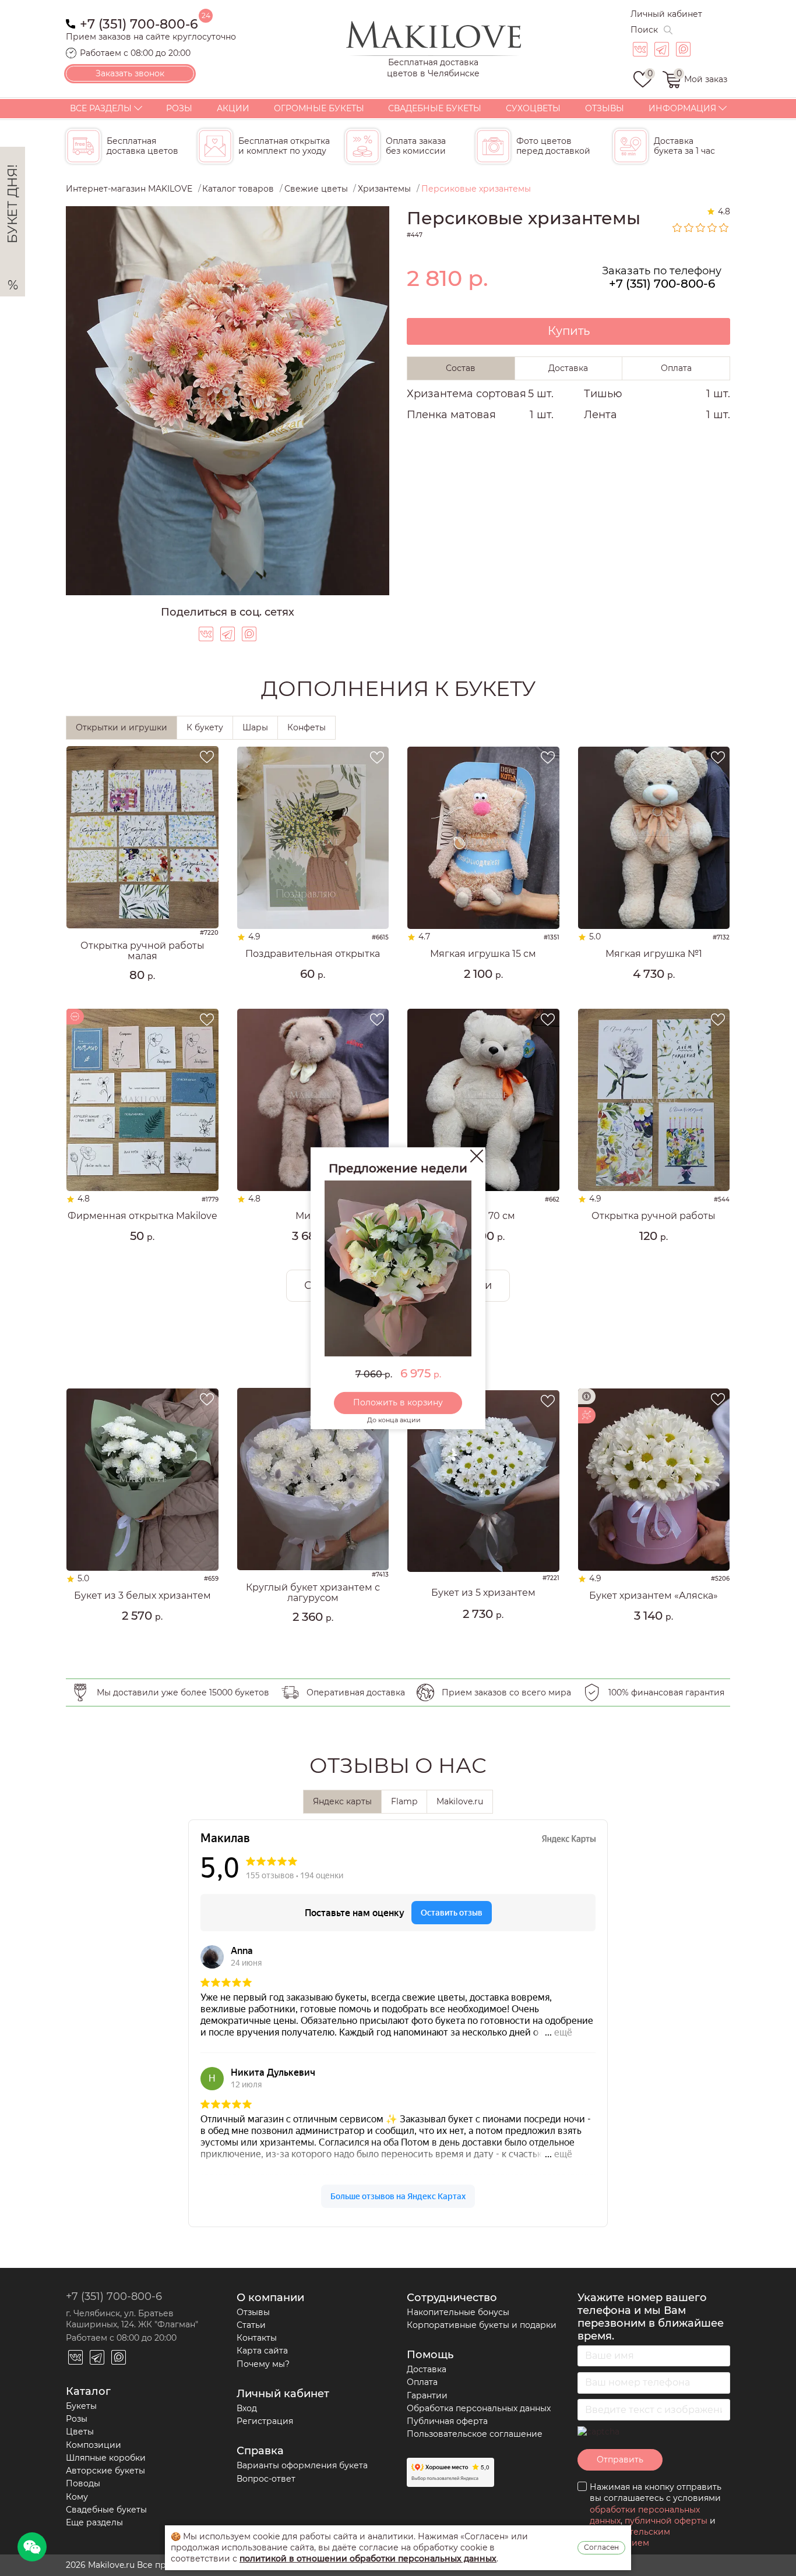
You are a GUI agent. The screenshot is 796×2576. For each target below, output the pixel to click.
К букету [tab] (205, 727)
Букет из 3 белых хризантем (142, 1596)
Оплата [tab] (676, 368)
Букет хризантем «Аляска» (654, 1596)
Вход (247, 2408)
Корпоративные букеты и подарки (482, 2325)
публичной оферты (666, 2521)
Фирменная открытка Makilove (142, 1216)
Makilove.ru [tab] (460, 1801)
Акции (233, 108)
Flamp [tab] (404, 1801)
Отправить (620, 2460)
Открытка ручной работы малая (142, 951)
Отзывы (605, 108)
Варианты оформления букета (302, 2465)
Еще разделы (94, 2522)
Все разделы (101, 108)
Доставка (427, 2369)
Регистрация (265, 2421)
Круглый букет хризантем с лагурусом (313, 1593)
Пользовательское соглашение (475, 2434)
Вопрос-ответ (266, 2479)
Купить (569, 331)
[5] (724, 228)
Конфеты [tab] (307, 727)
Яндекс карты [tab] (342, 1801)
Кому (77, 2497)
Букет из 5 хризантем (483, 1593)
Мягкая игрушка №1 (654, 954)
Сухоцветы (533, 108)
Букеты (81, 2406)
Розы (179, 108)
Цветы (80, 2432)
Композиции (94, 2445)
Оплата (422, 2382)
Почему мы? (263, 2364)
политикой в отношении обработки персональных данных (368, 2559)
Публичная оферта (447, 2421)
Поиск (644, 30)
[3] (701, 228)
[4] (713, 228)
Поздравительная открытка (313, 954)
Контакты (257, 2338)
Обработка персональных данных (479, 2408)
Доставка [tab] (568, 368)
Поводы (83, 2483)
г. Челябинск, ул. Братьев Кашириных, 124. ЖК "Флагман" (132, 2319)
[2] (689, 228)
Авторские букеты (105, 2471)
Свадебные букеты (435, 108)
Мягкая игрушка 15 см (483, 954)
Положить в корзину (398, 1402)
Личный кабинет (666, 14)
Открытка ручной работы (654, 1216)
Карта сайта (262, 2351)
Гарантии (427, 2395)
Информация (682, 108)
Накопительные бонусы (458, 2312)
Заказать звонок (130, 73)
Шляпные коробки (106, 2458)
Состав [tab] (461, 368)
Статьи (251, 2325)
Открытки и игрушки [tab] (121, 727)
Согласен (601, 2547)
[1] (678, 228)
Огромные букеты (319, 108)
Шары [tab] (255, 727)
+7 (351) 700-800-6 (139, 23)
